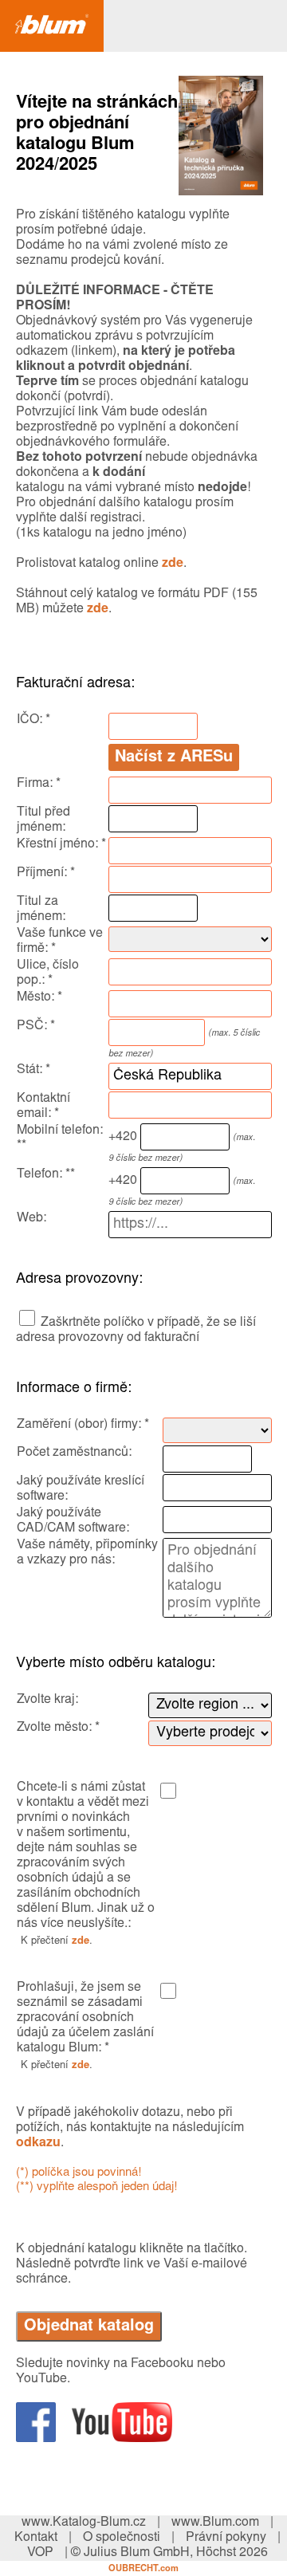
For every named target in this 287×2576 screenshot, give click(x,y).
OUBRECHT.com (143, 2569)
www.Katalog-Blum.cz (84, 2523)
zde (173, 564)
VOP (40, 2553)
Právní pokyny (226, 2538)
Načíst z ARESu (174, 757)
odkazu (38, 2143)
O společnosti (122, 2538)
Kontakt (36, 2538)
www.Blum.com (215, 2523)
